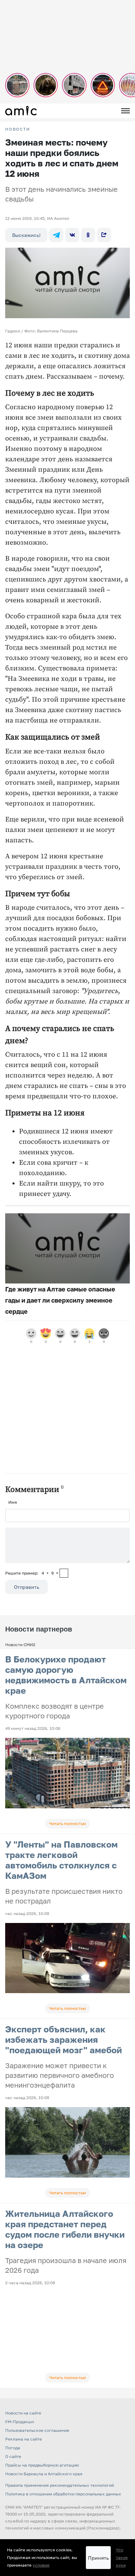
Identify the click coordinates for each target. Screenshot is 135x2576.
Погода (13, 2448)
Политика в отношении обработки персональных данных (63, 2494)
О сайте (13, 2456)
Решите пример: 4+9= (32, 1573)
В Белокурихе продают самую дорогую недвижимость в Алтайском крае (66, 1675)
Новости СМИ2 (20, 1645)
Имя (13, 1502)
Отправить (26, 1587)
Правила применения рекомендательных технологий (60, 2485)
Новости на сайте (23, 2413)
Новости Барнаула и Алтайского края (44, 2474)
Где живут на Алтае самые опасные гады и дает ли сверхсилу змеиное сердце (60, 1300)
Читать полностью (67, 1823)
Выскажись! (26, 235)
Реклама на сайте (24, 2439)
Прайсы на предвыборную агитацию (42, 2465)
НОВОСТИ (18, 129)
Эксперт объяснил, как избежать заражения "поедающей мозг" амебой (64, 2040)
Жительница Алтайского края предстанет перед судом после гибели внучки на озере (65, 2229)
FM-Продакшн (20, 2422)
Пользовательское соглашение (37, 2430)
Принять (98, 2558)
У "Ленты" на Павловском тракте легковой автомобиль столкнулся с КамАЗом (61, 1860)
